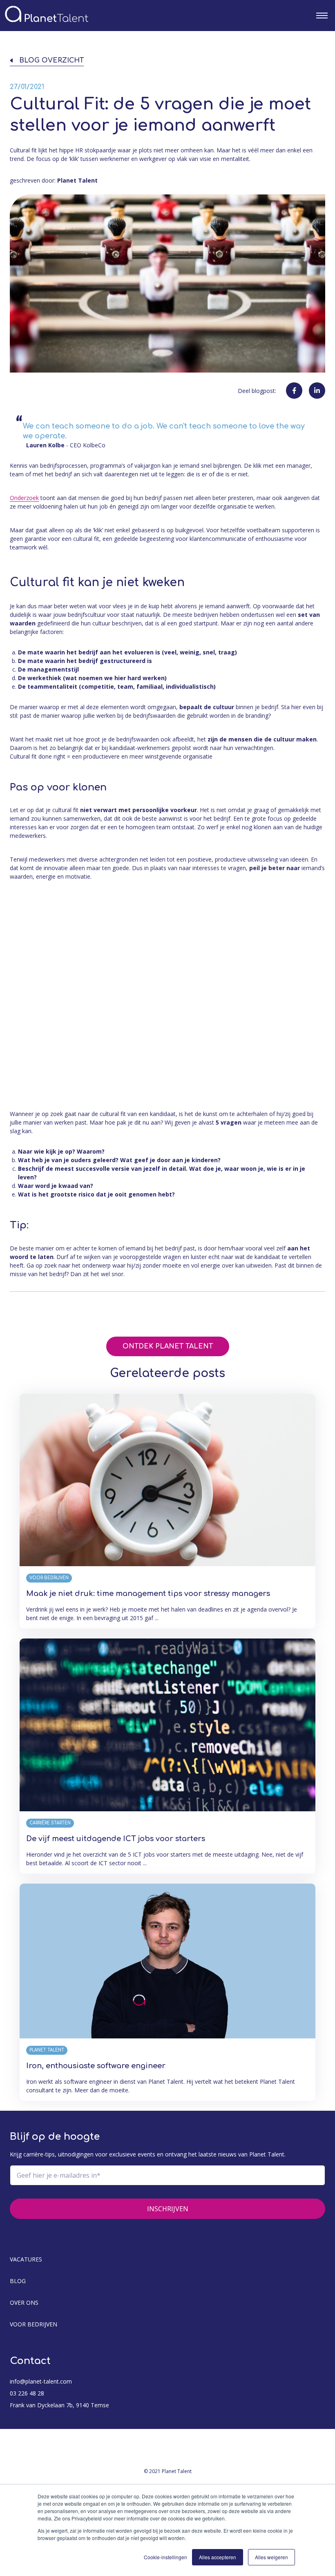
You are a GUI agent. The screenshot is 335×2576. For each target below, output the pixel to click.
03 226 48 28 (27, 2393)
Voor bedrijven (33, 2324)
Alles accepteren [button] (218, 2557)
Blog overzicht (51, 61)
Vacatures (26, 2259)
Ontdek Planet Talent (168, 1346)
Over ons (24, 2303)
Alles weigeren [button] (271, 2557)
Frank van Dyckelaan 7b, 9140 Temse (59, 2405)
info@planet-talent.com (41, 2381)
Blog (18, 2281)
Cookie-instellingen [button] (165, 2557)
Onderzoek (24, 498)
